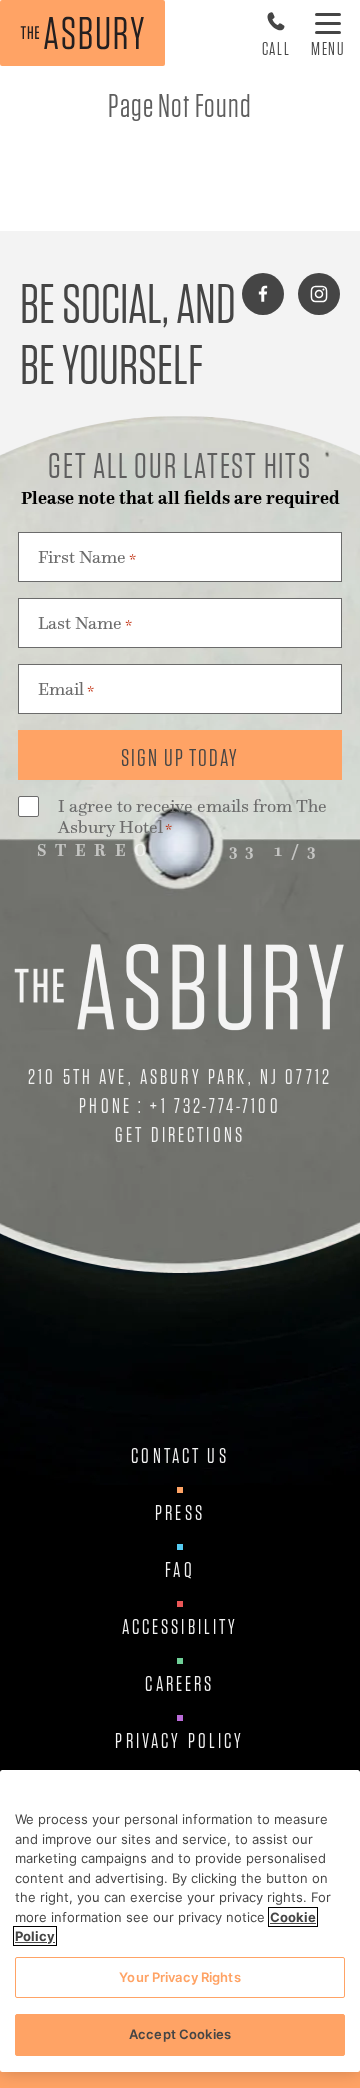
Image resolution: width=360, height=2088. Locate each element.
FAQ (179, 1570)
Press (180, 1513)
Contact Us (180, 1456)
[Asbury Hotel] (82, 33)
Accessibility (180, 1627)
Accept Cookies (180, 2034)
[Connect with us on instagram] (319, 294)
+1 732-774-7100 (215, 1105)
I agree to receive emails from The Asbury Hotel (192, 817)
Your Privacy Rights (179, 1977)
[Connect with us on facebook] (263, 294)
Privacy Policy (179, 1741)
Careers (179, 1684)
